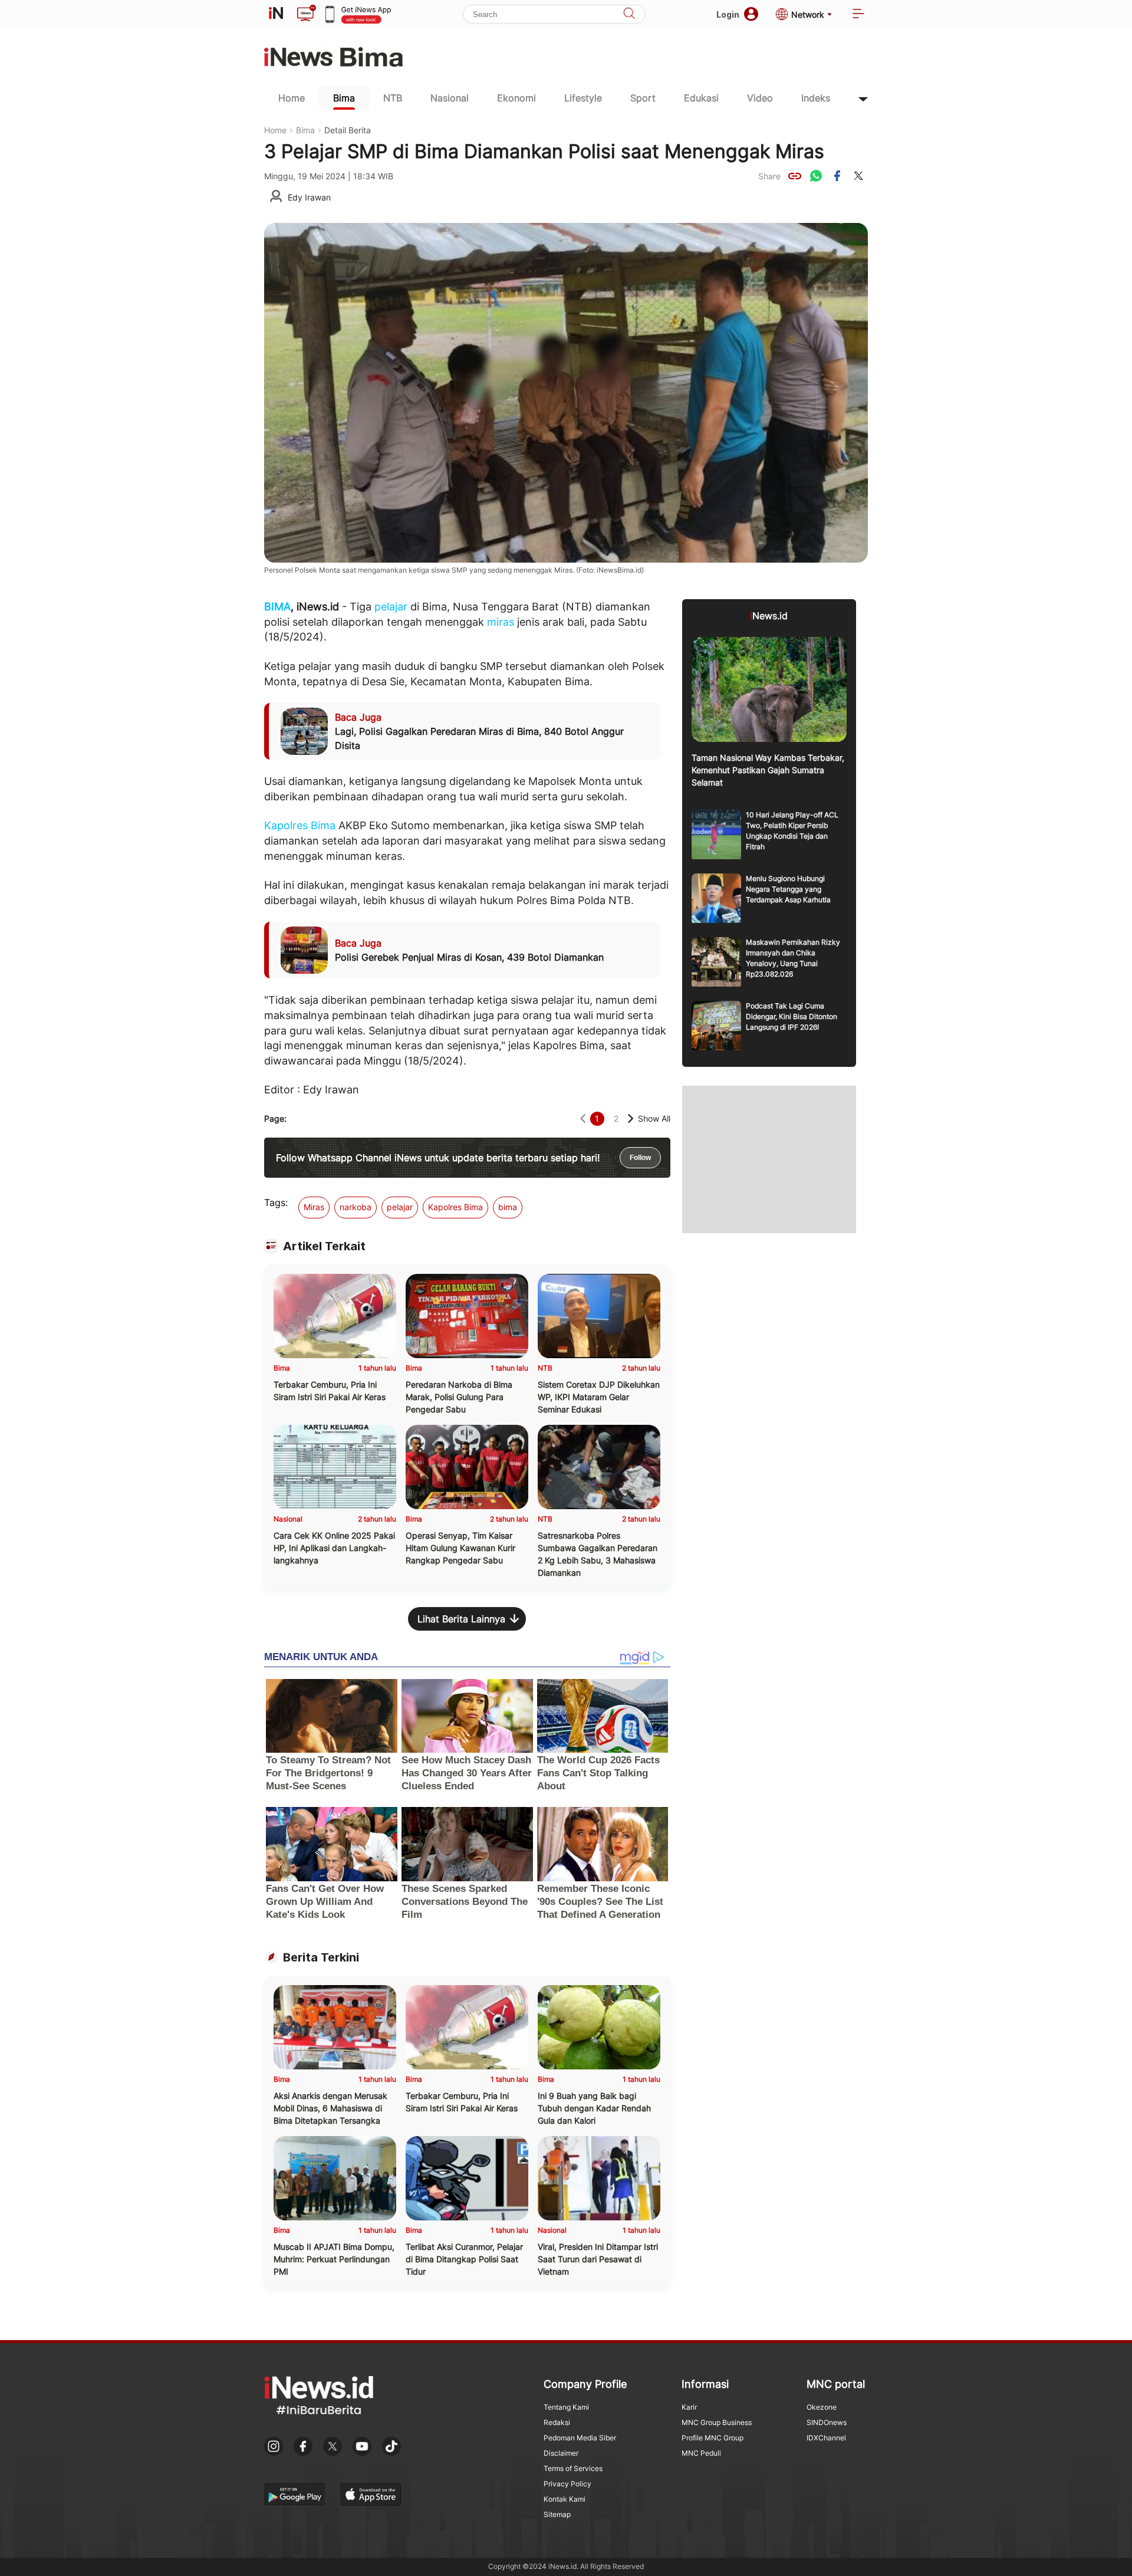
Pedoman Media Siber (580, 2438)
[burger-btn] (858, 14)
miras (501, 622)
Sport (643, 98)
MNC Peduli (701, 2453)
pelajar (391, 607)
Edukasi (701, 98)
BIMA (277, 607)
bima (508, 1207)
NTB (393, 98)
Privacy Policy (567, 2484)
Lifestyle (583, 98)
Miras (314, 1207)
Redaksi (557, 2422)
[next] (631, 1118)
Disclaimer (561, 2453)
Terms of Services (573, 2468)
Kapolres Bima (300, 825)
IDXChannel (826, 2438)
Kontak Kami (565, 2499)
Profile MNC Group (713, 2438)
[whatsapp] (816, 176)
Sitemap (557, 2514)
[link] (795, 176)
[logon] (276, 14)
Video (760, 98)
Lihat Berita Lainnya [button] (461, 1619)
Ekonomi (516, 98)
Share (769, 176)
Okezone (822, 2407)
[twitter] (858, 176)
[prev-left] (583, 1118)
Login (728, 14)
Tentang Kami (566, 2407)
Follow (640, 1158)
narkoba (356, 1207)
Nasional (450, 98)
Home (292, 98)
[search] (629, 14)
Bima (344, 98)
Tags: (276, 1202)
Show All (654, 1118)
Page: (275, 1118)
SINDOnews (827, 2422)
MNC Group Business (717, 2422)
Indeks (816, 98)
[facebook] (837, 176)
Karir (689, 2407)
